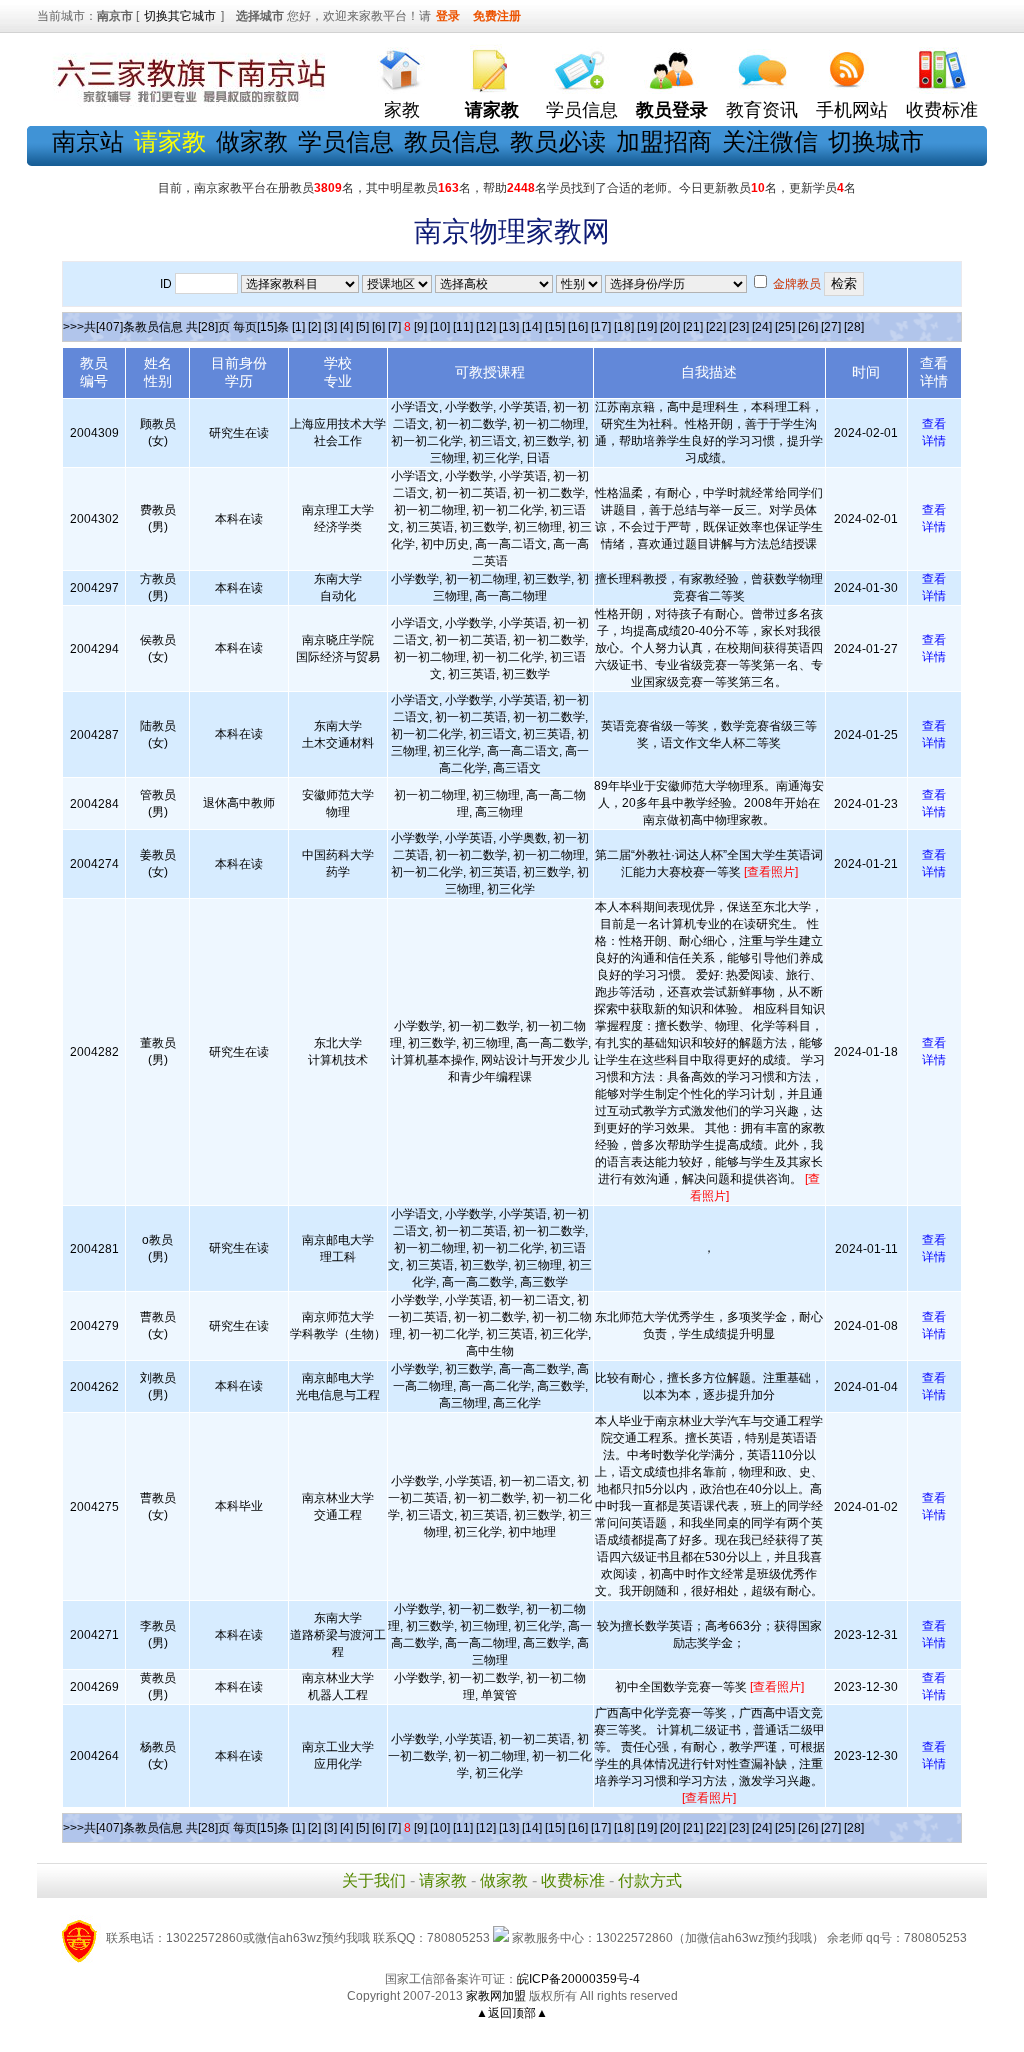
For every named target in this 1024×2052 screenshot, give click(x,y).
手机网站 (852, 110)
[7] (394, 327)
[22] (716, 327)
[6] (378, 327)
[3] (330, 327)
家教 (402, 110)
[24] (762, 327)
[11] (463, 327)
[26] (808, 327)
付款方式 (650, 1880)
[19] (647, 327)
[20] (670, 327)
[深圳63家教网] (187, 103)
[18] (624, 327)
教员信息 (452, 141)
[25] (785, 327)
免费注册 (497, 16)
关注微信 (770, 141)
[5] (362, 327)
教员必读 (558, 141)
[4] (346, 327)
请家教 (443, 1880)
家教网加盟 (496, 1996)
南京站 (88, 141)
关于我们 (374, 1880)
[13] (509, 327)
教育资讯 (762, 110)
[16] (578, 327)
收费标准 (942, 110)
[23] (739, 327)
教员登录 (672, 110)
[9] (420, 327)
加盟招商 (664, 141)
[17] (601, 327)
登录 (448, 16)
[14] (532, 327)
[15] (555, 327)
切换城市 (876, 141)
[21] (693, 327)
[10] (440, 327)
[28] (854, 327)
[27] (831, 327)
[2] (314, 327)
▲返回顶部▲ (512, 2013)
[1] (298, 327)
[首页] (402, 65)
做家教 (252, 141)
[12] (486, 327)
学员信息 (582, 110)
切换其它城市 (180, 16)
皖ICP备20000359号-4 (578, 1979)
